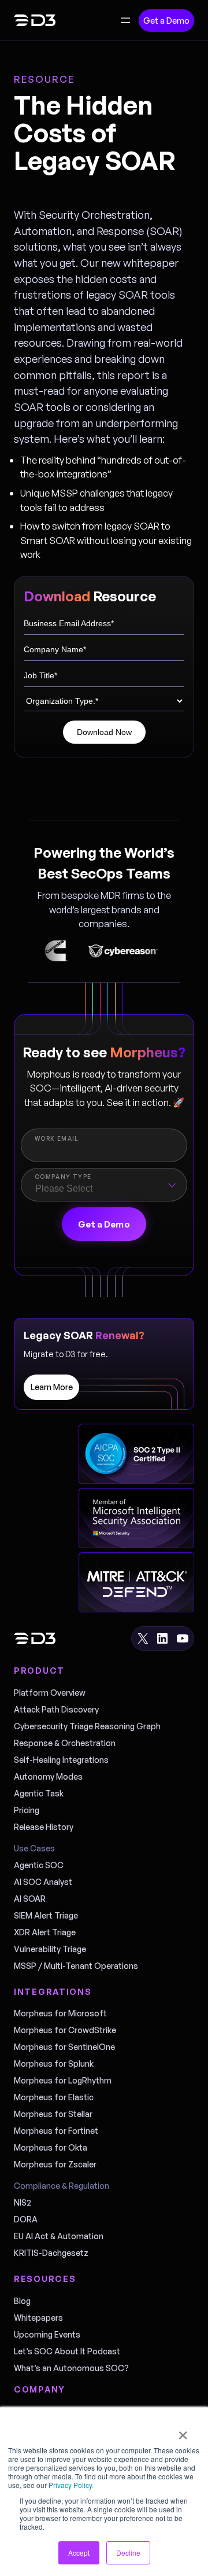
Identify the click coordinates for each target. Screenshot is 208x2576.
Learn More (52, 1387)
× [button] (183, 2431)
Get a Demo (166, 21)
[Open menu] (125, 20)
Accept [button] (79, 2553)
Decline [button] (128, 2553)
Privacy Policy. (71, 2485)
